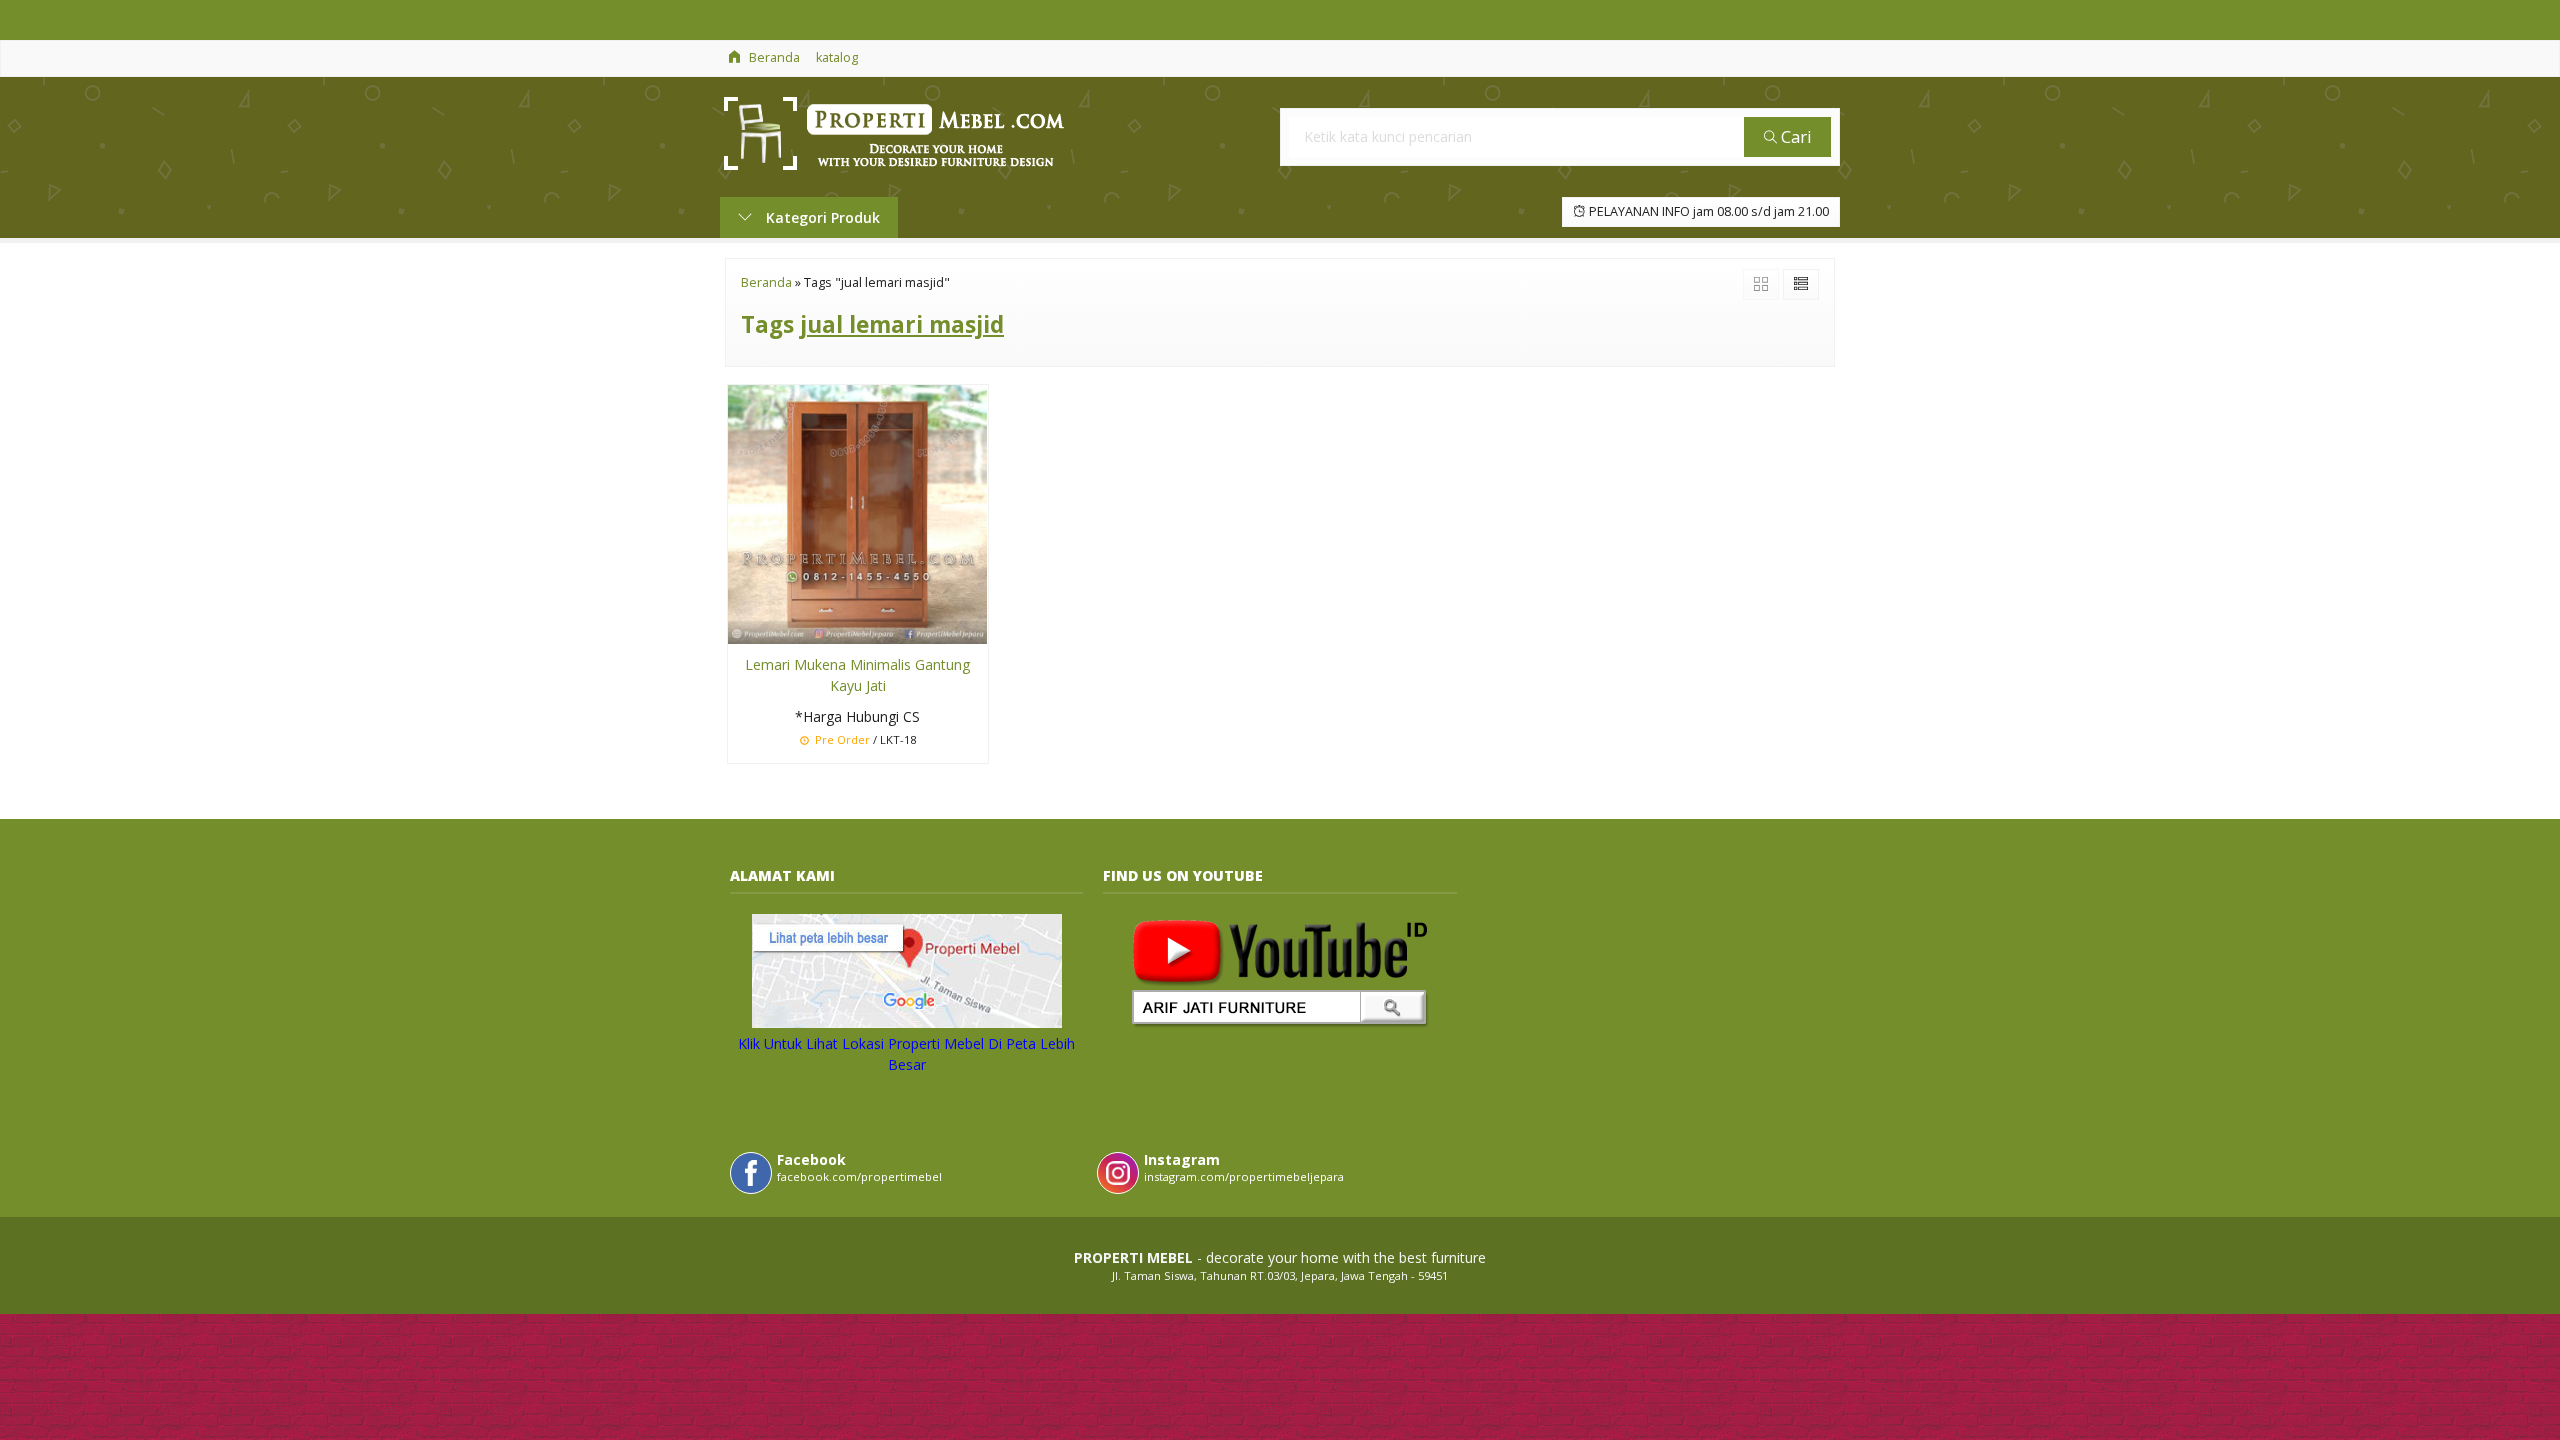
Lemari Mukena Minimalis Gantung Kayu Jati (857, 675)
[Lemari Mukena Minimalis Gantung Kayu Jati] (857, 513)
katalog (837, 57)
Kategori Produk (821, 217)
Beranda (773, 57)
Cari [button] (1794, 136)
